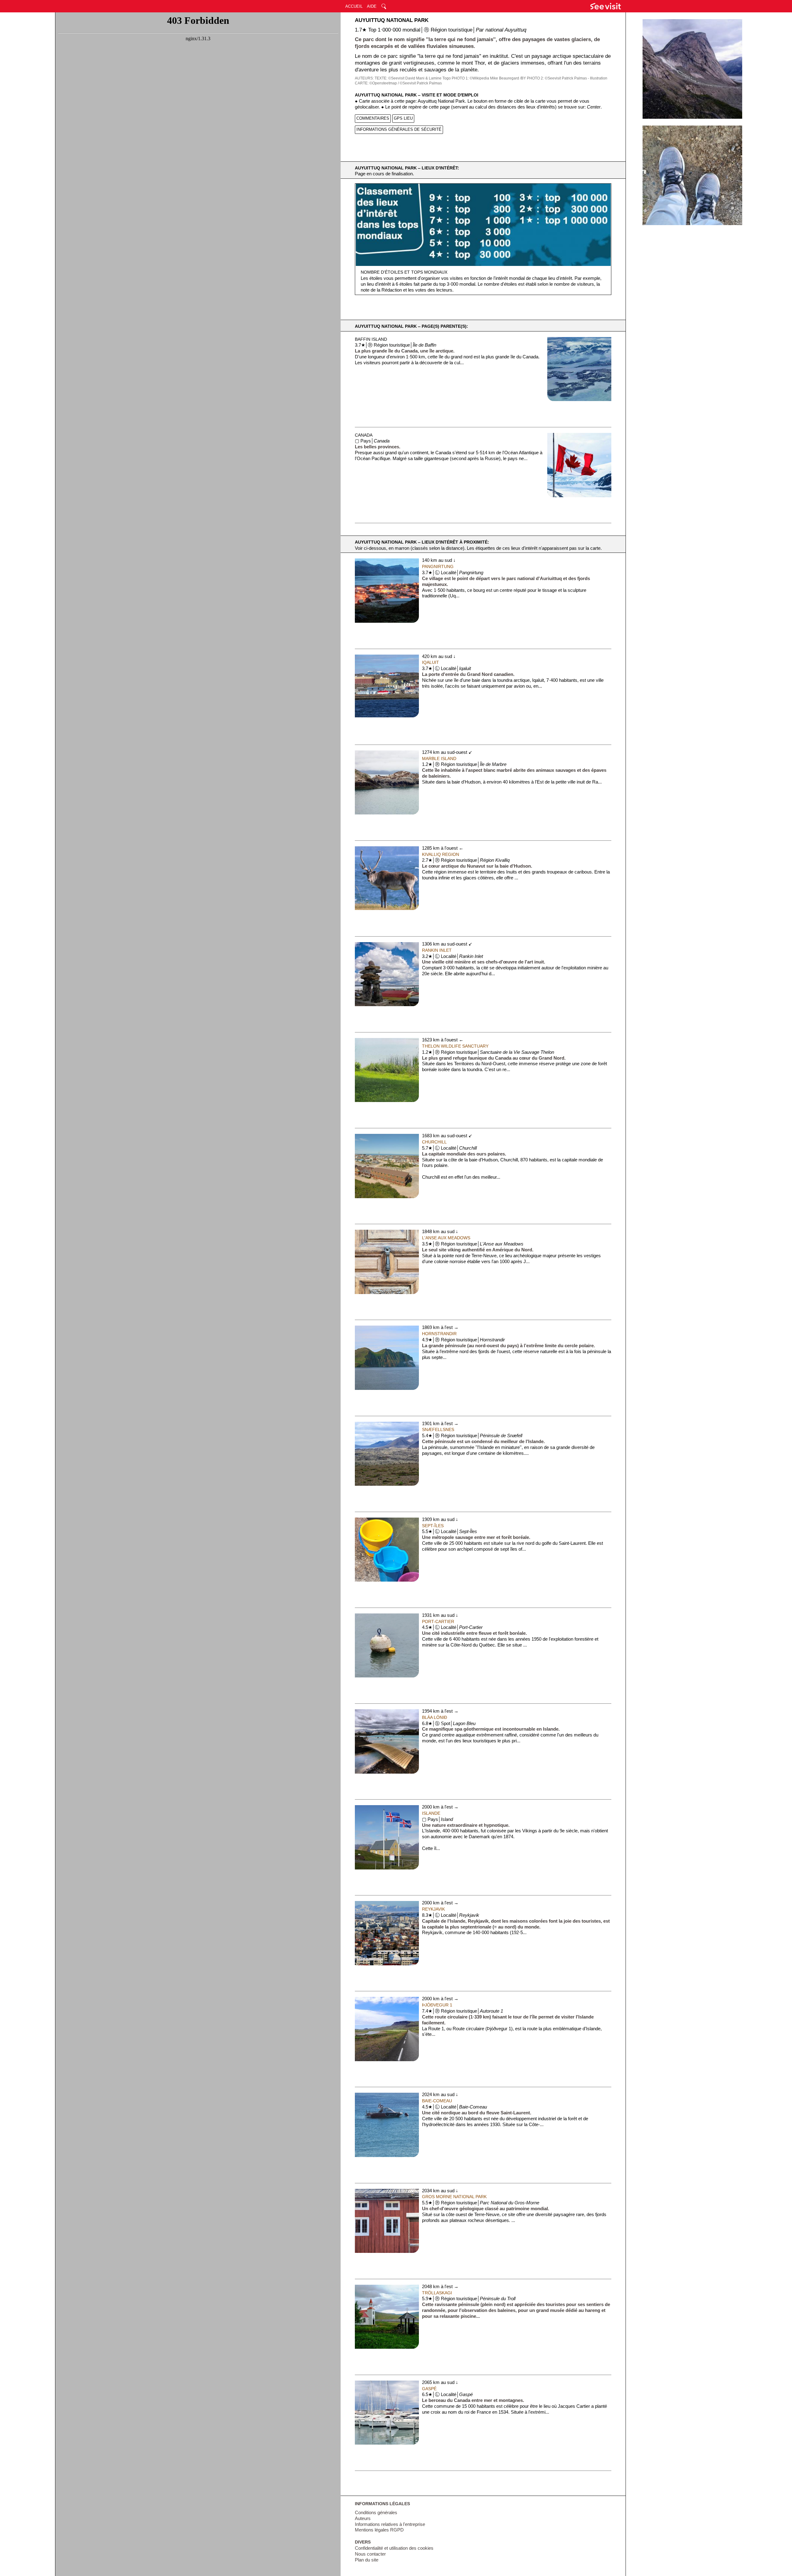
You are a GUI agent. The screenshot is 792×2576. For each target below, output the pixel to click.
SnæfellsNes (438, 1429)
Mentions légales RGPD (379, 2530)
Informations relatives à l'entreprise (390, 2524)
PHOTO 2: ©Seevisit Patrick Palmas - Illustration (567, 78)
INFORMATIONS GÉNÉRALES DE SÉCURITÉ (399, 129)
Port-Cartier (438, 1621)
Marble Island (439, 758)
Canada (364, 435)
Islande (431, 1813)
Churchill (434, 1142)
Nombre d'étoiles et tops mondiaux (404, 272)
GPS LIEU (403, 118)
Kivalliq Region (441, 854)
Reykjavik (433, 1909)
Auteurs (363, 2518)
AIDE (372, 6)
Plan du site (367, 2560)
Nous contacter (370, 2554)
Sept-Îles (433, 1526)
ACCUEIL (354, 6)
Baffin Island (371, 339)
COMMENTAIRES (373, 118)
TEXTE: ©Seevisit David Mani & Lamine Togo (413, 78)
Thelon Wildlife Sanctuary (455, 1046)
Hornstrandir (439, 1334)
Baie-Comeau (437, 2101)
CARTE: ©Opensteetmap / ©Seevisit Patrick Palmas (398, 83)
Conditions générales (376, 2513)
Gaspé (429, 2389)
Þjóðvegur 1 (437, 2005)
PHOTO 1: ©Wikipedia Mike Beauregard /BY (489, 78)
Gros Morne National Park (454, 2197)
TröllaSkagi (437, 2293)
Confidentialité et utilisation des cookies (394, 2548)
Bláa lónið (435, 1717)
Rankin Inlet (437, 950)
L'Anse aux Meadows (446, 1238)
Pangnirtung (438, 566)
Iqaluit (430, 662)
